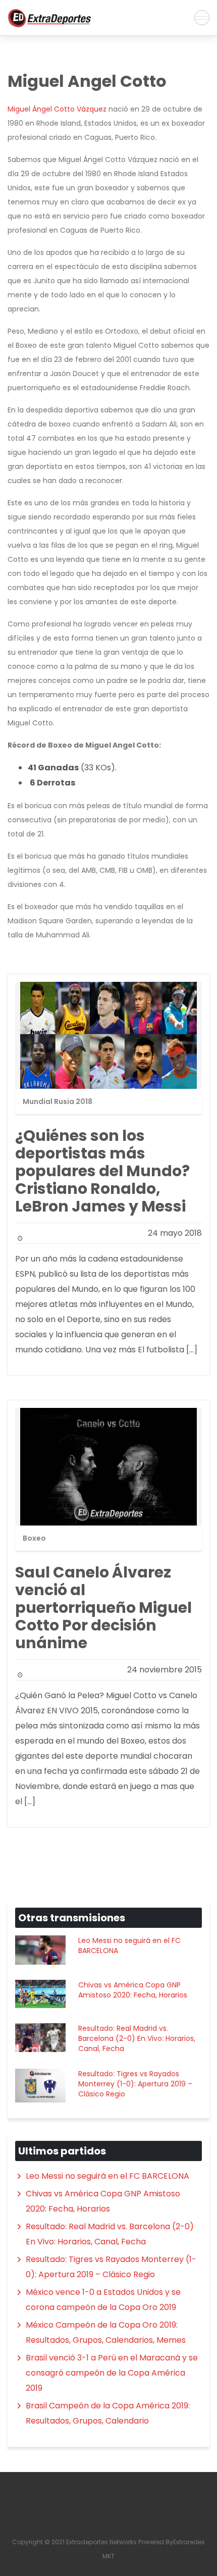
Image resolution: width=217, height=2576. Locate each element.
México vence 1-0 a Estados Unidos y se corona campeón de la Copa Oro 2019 (103, 2300)
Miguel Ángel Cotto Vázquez (57, 109)
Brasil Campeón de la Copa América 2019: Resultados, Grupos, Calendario (108, 2413)
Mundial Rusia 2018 (58, 1101)
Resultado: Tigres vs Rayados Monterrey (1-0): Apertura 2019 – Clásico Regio (135, 2084)
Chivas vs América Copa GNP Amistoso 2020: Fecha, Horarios (133, 1990)
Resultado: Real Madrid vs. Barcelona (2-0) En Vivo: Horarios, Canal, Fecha (137, 2038)
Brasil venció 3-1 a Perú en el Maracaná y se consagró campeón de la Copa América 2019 (112, 2373)
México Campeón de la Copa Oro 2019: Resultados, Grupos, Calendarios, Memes (106, 2332)
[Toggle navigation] (202, 18)
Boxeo (34, 1538)
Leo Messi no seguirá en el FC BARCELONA (129, 1946)
